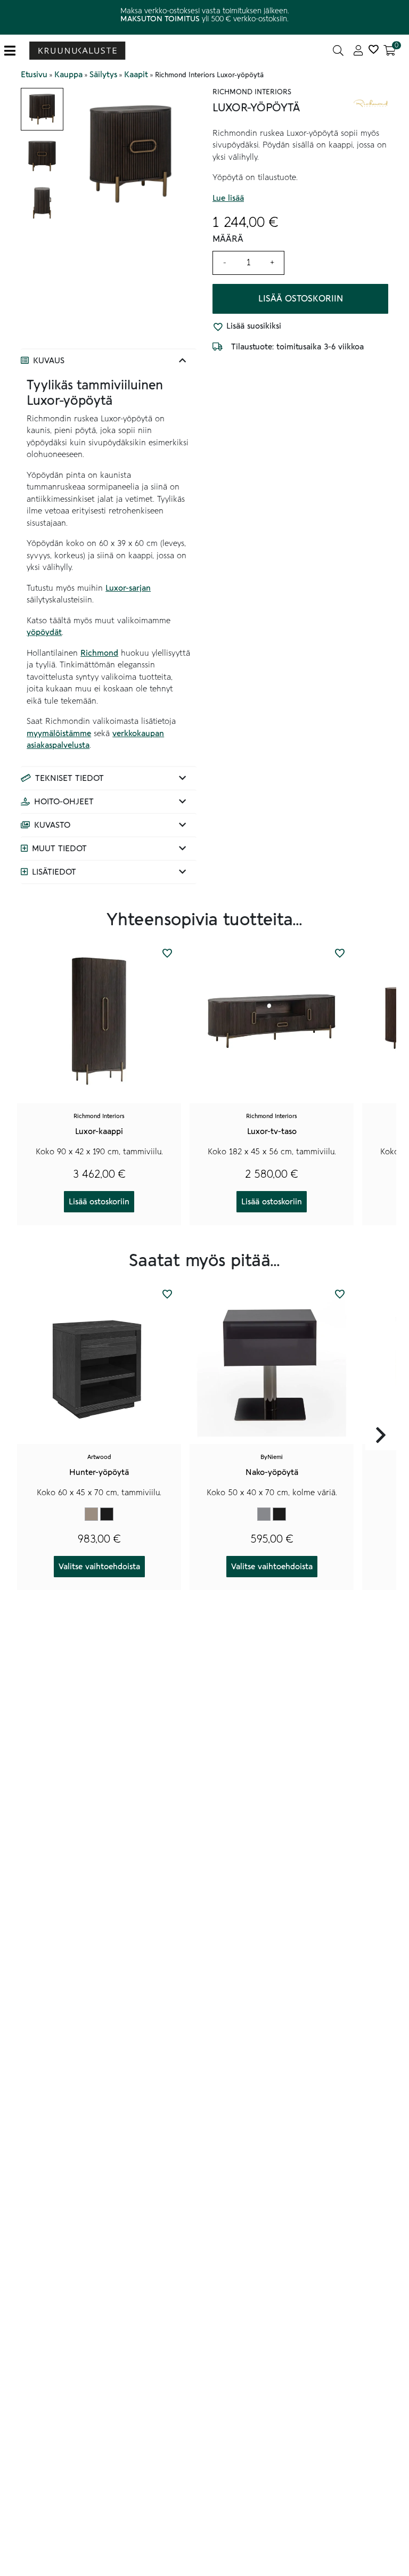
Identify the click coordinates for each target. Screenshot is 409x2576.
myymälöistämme (59, 733)
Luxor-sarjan (128, 588)
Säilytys (103, 75)
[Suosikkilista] (373, 51)
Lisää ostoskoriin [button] (99, 1202)
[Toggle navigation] (14, 51)
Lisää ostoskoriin (301, 299)
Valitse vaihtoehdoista (99, 1567)
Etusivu (34, 75)
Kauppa (68, 75)
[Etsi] (338, 51)
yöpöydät (44, 632)
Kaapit (136, 75)
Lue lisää (228, 198)
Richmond (99, 653)
